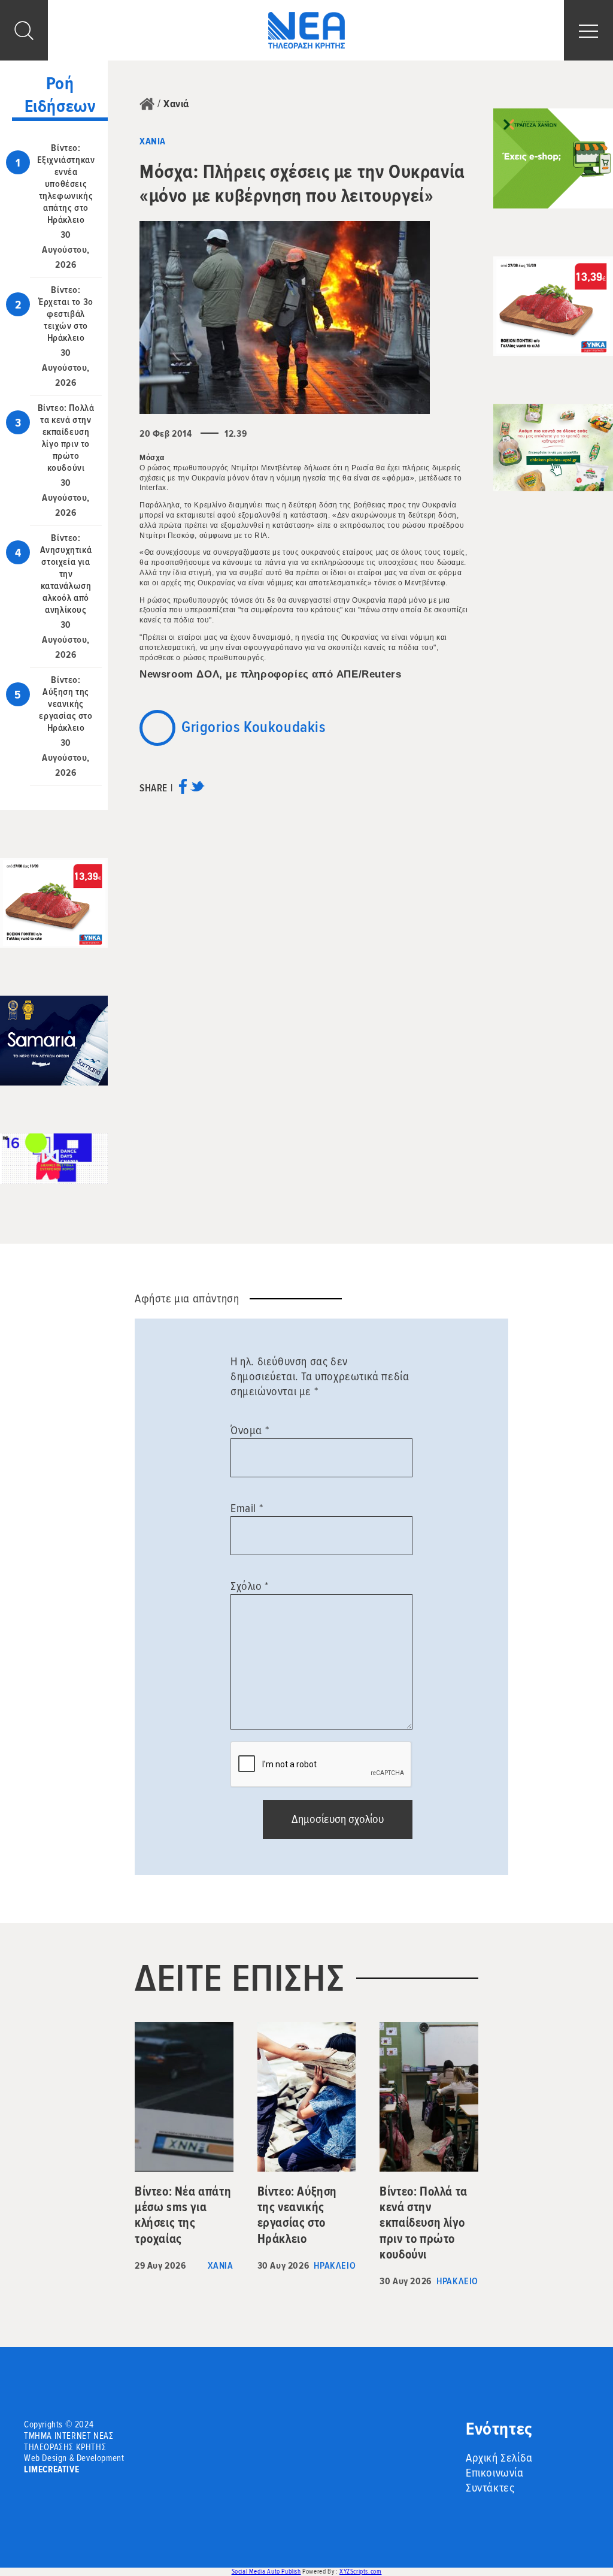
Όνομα (250, 1431)
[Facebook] (183, 790)
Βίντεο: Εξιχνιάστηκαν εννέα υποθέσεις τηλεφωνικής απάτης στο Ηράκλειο (66, 184)
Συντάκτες (490, 2488)
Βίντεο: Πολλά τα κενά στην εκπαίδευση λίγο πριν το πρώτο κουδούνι (66, 438)
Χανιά (176, 104)
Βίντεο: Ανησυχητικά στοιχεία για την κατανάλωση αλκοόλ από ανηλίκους (66, 574)
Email (247, 1508)
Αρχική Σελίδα (499, 2458)
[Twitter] (197, 790)
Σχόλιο (250, 1586)
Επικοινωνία (495, 2473)
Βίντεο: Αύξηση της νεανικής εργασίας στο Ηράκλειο (66, 704)
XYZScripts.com (360, 2572)
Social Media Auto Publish (266, 2572)
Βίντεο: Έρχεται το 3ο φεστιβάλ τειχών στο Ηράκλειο (66, 314)
